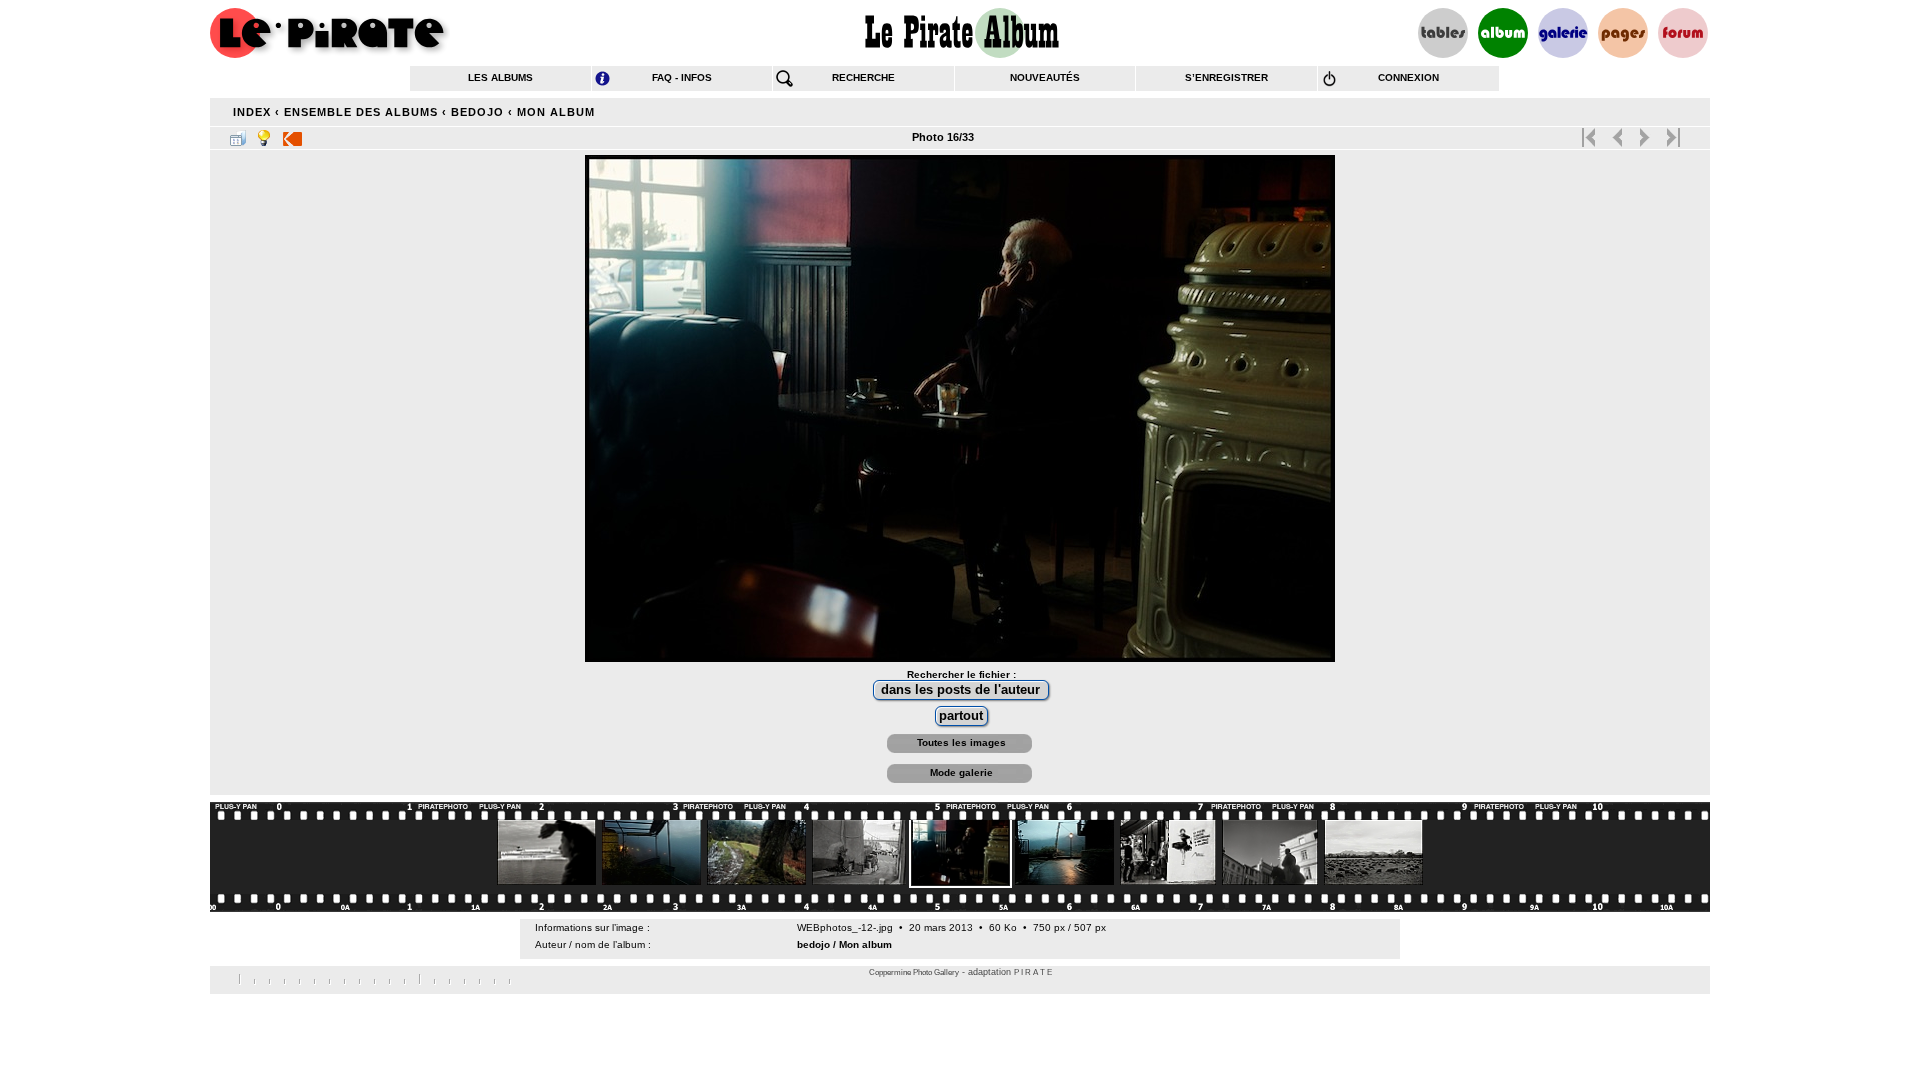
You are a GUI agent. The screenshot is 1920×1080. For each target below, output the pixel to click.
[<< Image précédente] (1617, 133)
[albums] (1503, 33)
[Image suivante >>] (1644, 133)
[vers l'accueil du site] (330, 33)
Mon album (556, 112)
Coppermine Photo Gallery (914, 972)
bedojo (477, 112)
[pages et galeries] (1623, 33)
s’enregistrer (1226, 77)
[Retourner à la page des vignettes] (238, 134)
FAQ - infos (682, 77)
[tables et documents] (1443, 33)
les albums (500, 77)
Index (252, 112)
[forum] (1683, 33)
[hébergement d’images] (1563, 33)
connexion (1408, 77)
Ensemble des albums (361, 112)
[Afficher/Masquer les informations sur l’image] (264, 134)
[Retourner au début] (1590, 133)
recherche (863, 77)
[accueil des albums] (960, 33)
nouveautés (1045, 77)
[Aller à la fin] (1671, 133)
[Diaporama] (292, 134)
